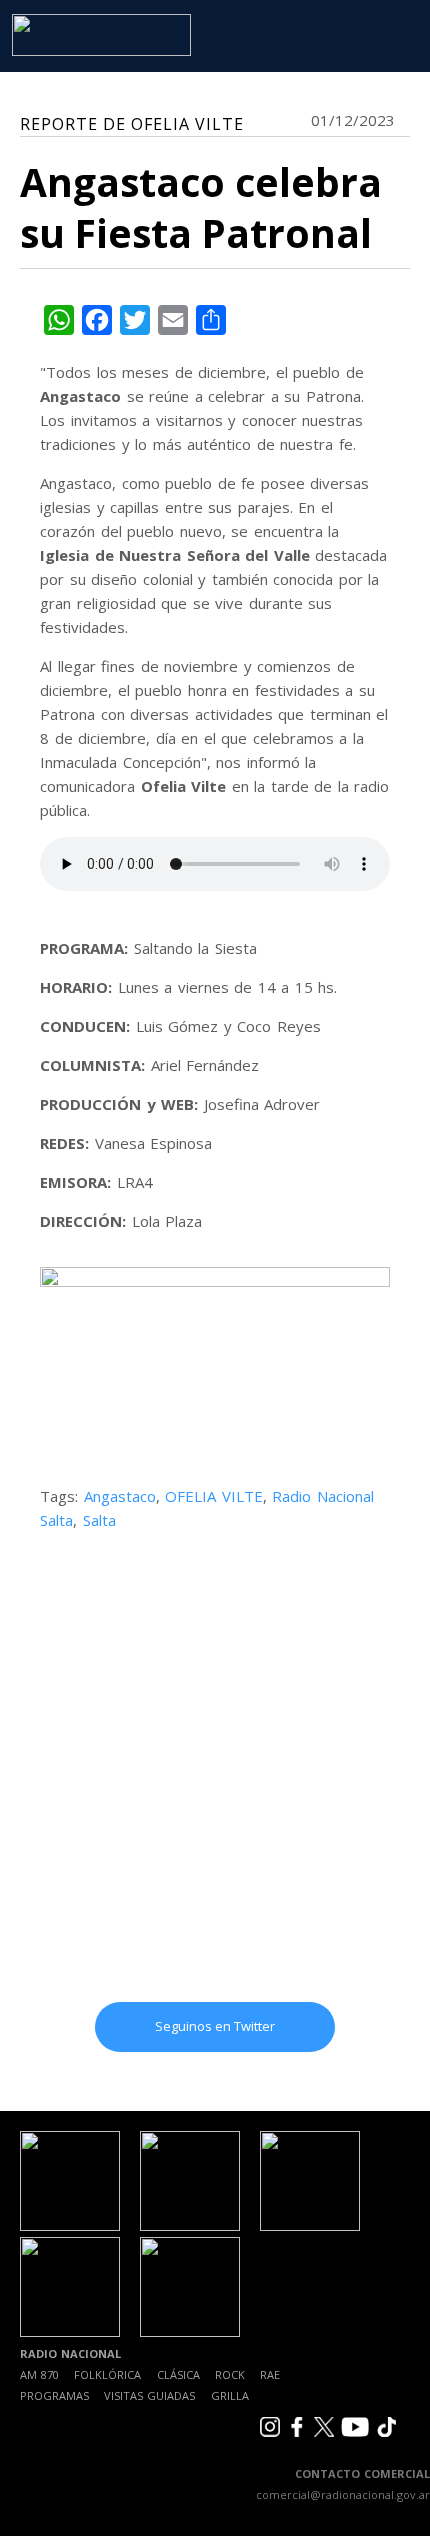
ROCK (230, 2374)
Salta (99, 1520)
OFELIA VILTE (214, 1496)
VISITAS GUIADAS (149, 2395)
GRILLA (230, 2395)
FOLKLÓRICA (107, 2374)
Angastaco (120, 1496)
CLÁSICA (178, 2374)
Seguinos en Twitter (215, 2026)
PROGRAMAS (54, 2395)
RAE (270, 2374)
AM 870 (39, 2374)
